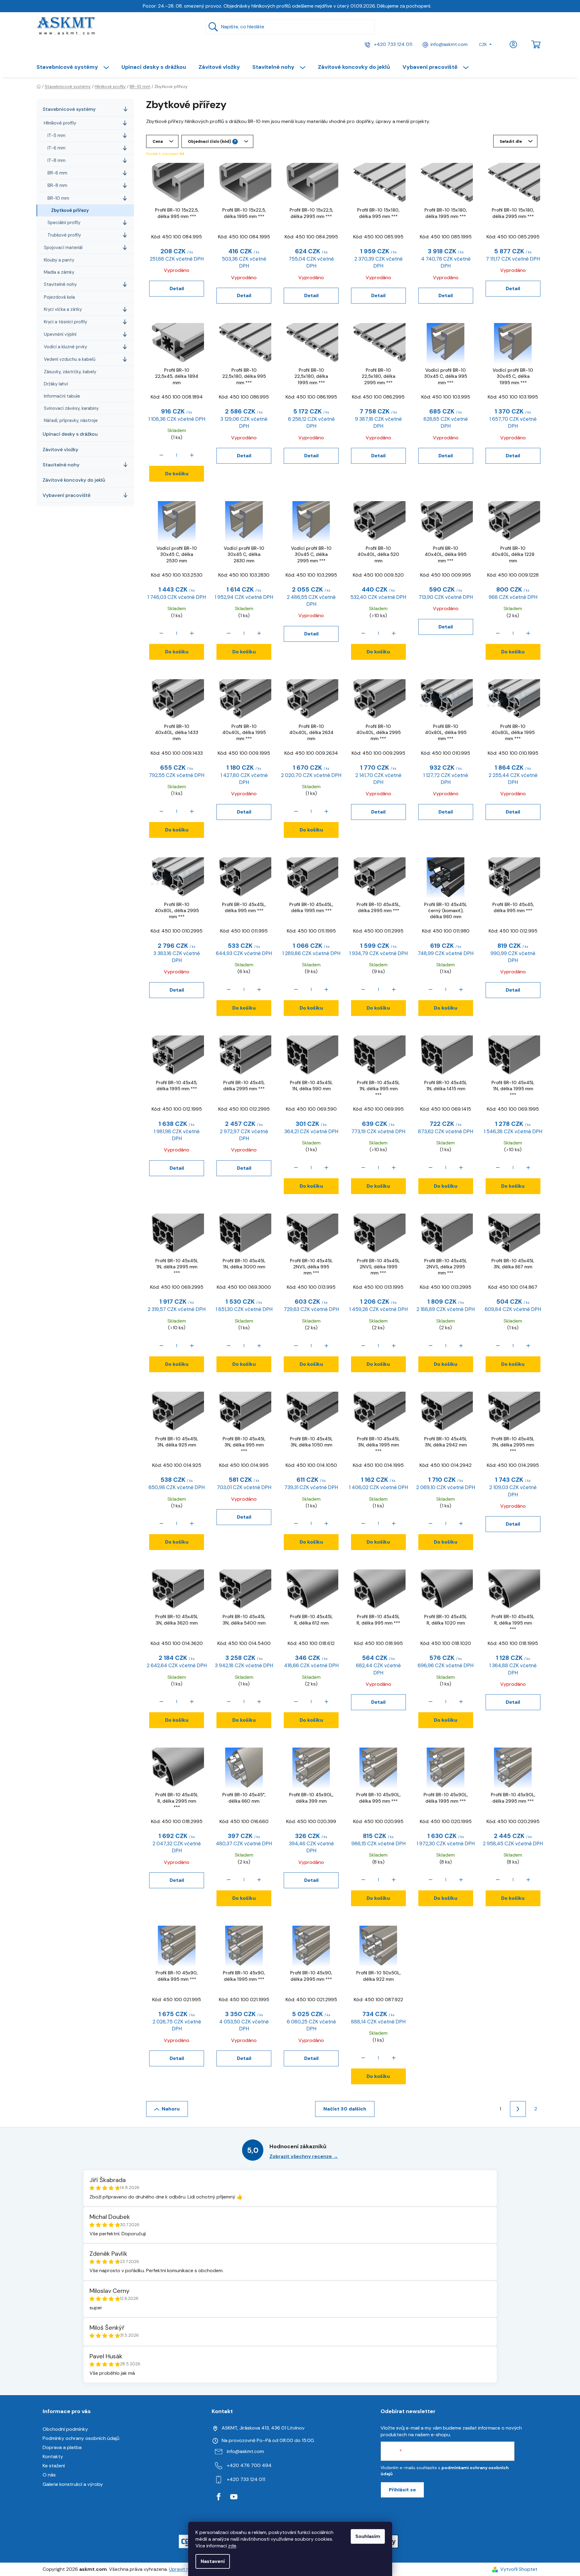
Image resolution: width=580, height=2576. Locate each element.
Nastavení (213, 2561)
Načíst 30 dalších (345, 2109)
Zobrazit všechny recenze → (304, 2156)
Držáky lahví (56, 384)
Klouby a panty (59, 260)
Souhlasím (368, 2536)
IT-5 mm (56, 135)
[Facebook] (219, 2497)
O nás (49, 2475)
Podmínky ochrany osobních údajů (81, 2438)
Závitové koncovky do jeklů (74, 480)
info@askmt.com (449, 44)
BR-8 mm (57, 185)
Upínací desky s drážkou (70, 434)
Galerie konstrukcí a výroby (73, 2484)
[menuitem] (76, 67)
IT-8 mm (56, 160)
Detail (177, 288)
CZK (483, 44)
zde (232, 2546)
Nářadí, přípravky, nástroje (71, 420)
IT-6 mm (56, 148)
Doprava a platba (62, 2447)
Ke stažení (54, 2466)
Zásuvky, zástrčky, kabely (70, 372)
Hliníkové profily (60, 123)
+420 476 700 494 (249, 2465)
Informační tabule (62, 396)
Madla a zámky (59, 272)
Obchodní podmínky (65, 2429)
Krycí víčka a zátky (63, 309)
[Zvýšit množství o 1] (192, 455)
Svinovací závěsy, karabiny (71, 408)
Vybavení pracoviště (67, 495)
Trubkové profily (64, 235)
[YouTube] (234, 2497)
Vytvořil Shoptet (519, 2569)
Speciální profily (64, 223)
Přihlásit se (402, 2490)
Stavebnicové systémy (69, 109)
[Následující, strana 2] (518, 2109)
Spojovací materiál (63, 248)
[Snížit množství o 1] (161, 455)
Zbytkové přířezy (70, 210)
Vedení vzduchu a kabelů (70, 359)
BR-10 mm (58, 198)
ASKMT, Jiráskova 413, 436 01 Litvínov (263, 2428)
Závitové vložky (60, 450)
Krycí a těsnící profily (65, 322)
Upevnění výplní (60, 334)
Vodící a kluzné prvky (65, 347)
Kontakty (53, 2457)
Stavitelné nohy (60, 284)
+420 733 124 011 (392, 44)
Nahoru (171, 2109)
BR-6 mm (57, 173)
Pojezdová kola (59, 297)
